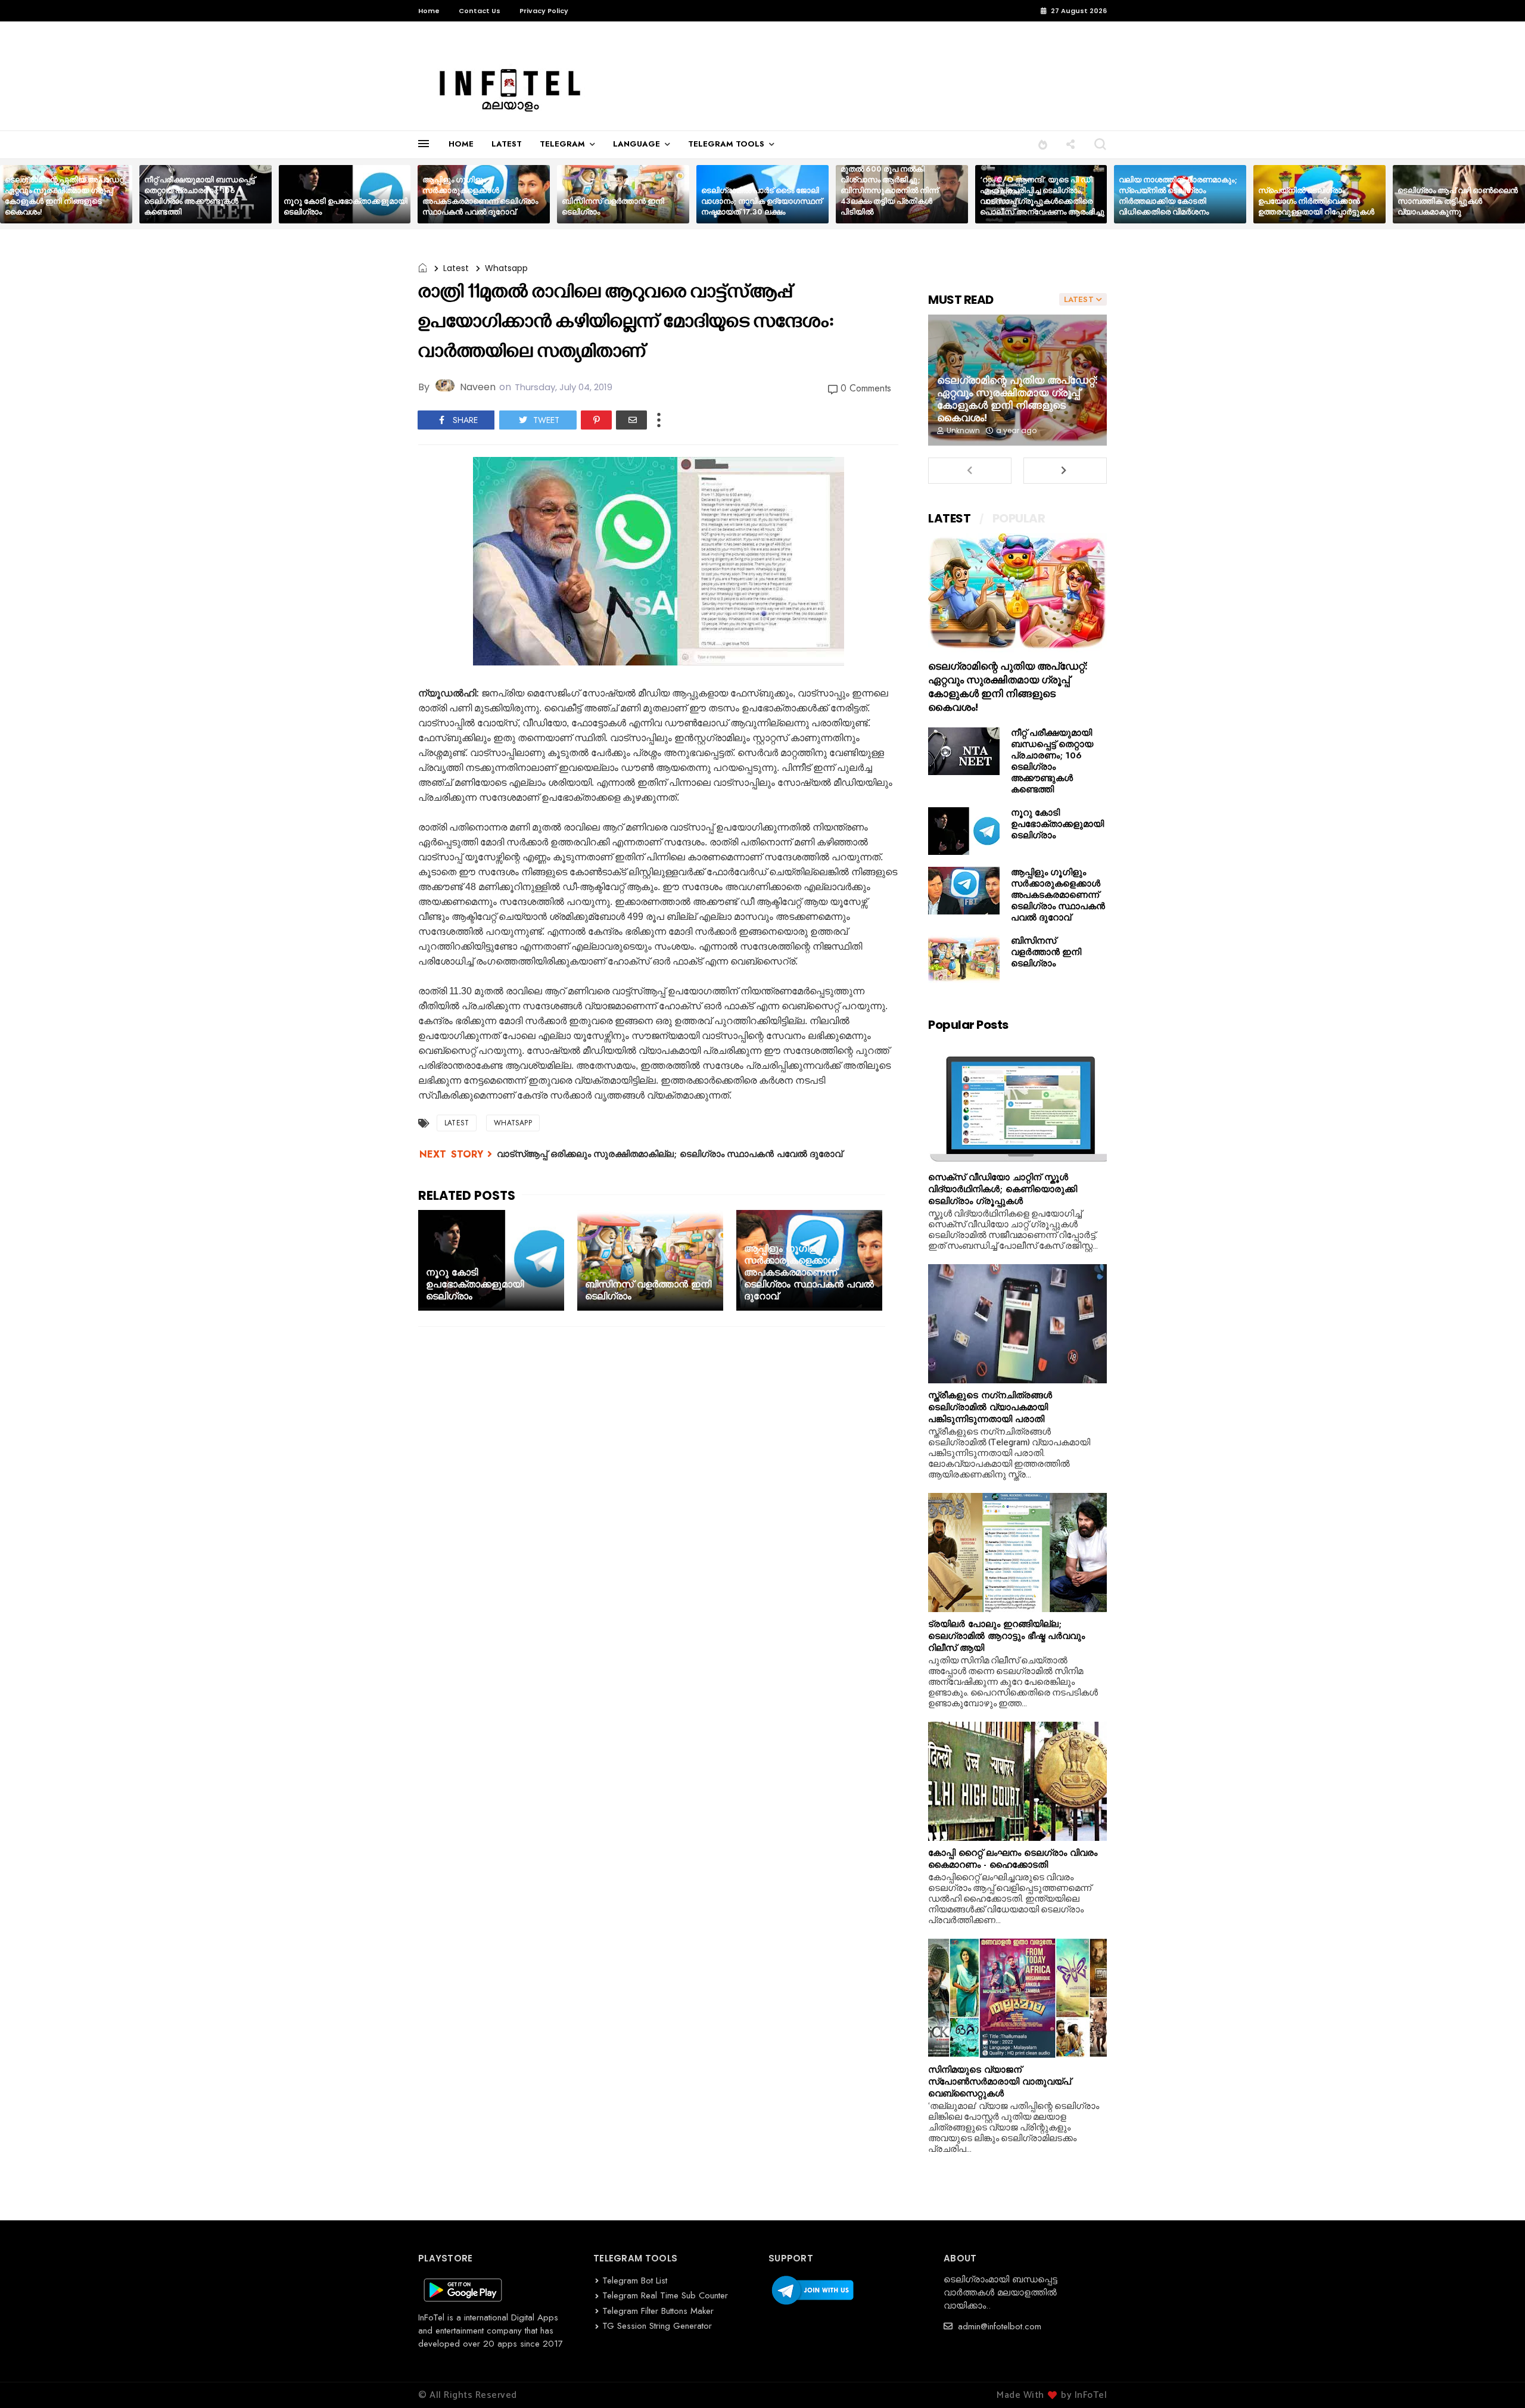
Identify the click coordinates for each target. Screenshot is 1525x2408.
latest (456, 268)
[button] (1043, 144)
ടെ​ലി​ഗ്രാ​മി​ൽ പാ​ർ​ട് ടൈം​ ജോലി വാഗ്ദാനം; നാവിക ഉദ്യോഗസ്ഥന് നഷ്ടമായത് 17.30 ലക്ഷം (762, 201)
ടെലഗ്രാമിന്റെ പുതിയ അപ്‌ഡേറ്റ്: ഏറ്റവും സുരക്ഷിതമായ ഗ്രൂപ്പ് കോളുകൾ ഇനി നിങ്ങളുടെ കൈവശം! (66, 196)
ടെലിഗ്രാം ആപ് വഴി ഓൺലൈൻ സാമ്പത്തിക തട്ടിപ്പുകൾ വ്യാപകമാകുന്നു (1458, 201)
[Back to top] (1496, 2379)
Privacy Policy (544, 11)
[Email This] (631, 420)
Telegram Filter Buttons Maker (658, 2311)
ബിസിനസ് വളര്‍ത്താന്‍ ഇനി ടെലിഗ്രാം (613, 206)
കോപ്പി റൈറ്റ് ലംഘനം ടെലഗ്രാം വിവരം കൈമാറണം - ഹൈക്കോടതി (1013, 1859)
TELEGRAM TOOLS (726, 144)
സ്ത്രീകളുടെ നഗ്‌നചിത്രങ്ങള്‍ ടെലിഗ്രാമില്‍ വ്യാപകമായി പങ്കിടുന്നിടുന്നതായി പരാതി (990, 1407)
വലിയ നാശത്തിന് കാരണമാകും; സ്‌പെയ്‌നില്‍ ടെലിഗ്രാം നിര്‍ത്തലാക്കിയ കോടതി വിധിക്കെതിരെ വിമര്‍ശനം (1178, 196)
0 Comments (866, 388)
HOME (461, 144)
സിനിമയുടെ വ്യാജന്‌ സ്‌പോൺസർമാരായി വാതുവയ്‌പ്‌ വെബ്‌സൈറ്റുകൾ (1000, 2082)
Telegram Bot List (635, 2281)
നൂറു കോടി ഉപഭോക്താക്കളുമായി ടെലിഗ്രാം (346, 206)
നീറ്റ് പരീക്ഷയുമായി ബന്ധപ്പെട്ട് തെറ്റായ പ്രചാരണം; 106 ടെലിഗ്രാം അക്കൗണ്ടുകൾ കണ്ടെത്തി (200, 196)
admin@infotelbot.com (998, 2326)
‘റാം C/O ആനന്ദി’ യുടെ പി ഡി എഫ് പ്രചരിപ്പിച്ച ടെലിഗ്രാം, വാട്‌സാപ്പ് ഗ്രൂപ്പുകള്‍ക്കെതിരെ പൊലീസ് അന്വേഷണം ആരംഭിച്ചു (1042, 196)
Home (429, 11)
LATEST (507, 144)
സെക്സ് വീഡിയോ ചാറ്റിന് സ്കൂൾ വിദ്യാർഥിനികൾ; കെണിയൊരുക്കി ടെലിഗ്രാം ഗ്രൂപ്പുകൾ (1003, 1189)
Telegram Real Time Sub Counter (665, 2295)
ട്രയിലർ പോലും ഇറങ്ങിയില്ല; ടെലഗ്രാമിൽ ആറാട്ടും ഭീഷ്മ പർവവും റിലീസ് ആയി (1006, 1636)
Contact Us (480, 11)
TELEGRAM (562, 144)
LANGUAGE (637, 144)
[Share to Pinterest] (596, 420)
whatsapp (506, 268)
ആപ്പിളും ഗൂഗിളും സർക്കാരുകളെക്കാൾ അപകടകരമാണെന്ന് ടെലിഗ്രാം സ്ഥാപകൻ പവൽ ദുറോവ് (480, 196)
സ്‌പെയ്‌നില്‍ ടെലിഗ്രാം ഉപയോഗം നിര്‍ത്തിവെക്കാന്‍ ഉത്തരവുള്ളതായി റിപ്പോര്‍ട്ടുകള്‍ (1316, 201)
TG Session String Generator (657, 2326)
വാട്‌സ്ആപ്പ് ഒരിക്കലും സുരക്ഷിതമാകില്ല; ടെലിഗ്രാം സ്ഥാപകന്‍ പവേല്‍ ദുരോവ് (670, 1154)
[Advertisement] (658, 1690)
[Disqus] (658, 1491)
